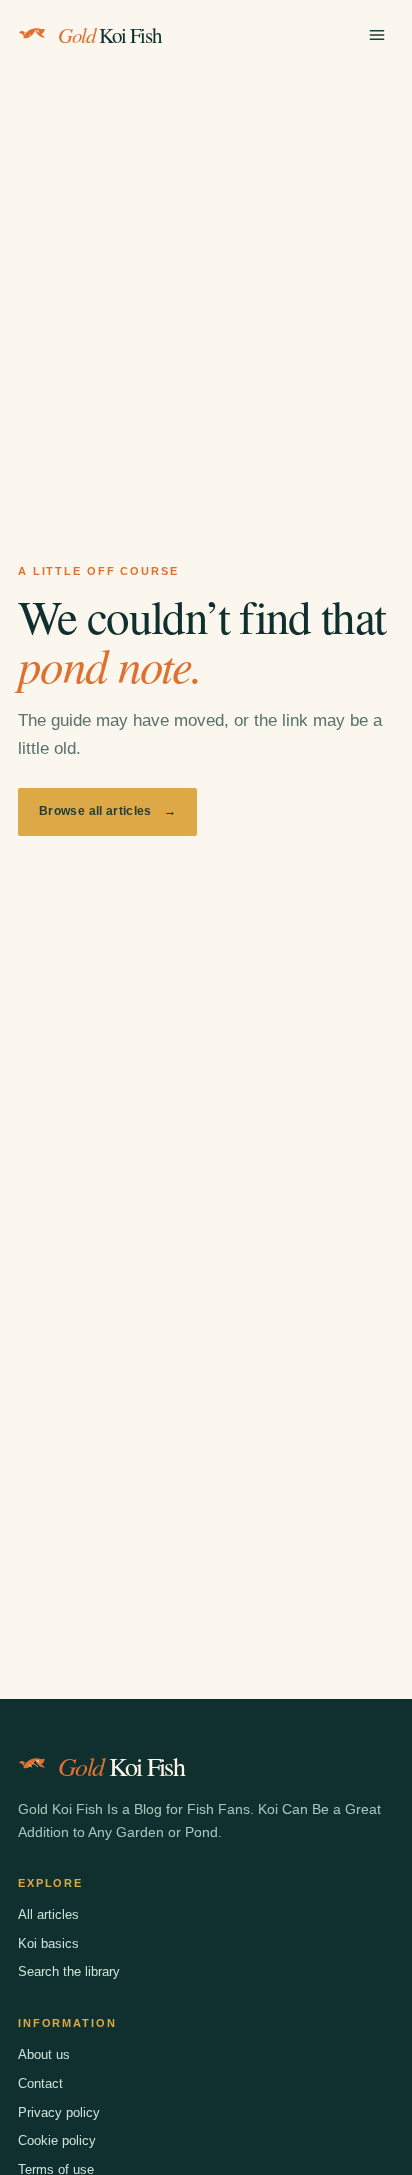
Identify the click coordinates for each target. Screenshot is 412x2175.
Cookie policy (57, 2140)
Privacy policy (59, 2112)
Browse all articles (107, 811)
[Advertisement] (206, 287)
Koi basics (48, 1943)
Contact (40, 2083)
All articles (48, 1914)
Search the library (69, 1971)
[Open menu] (377, 35)
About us (44, 2054)
